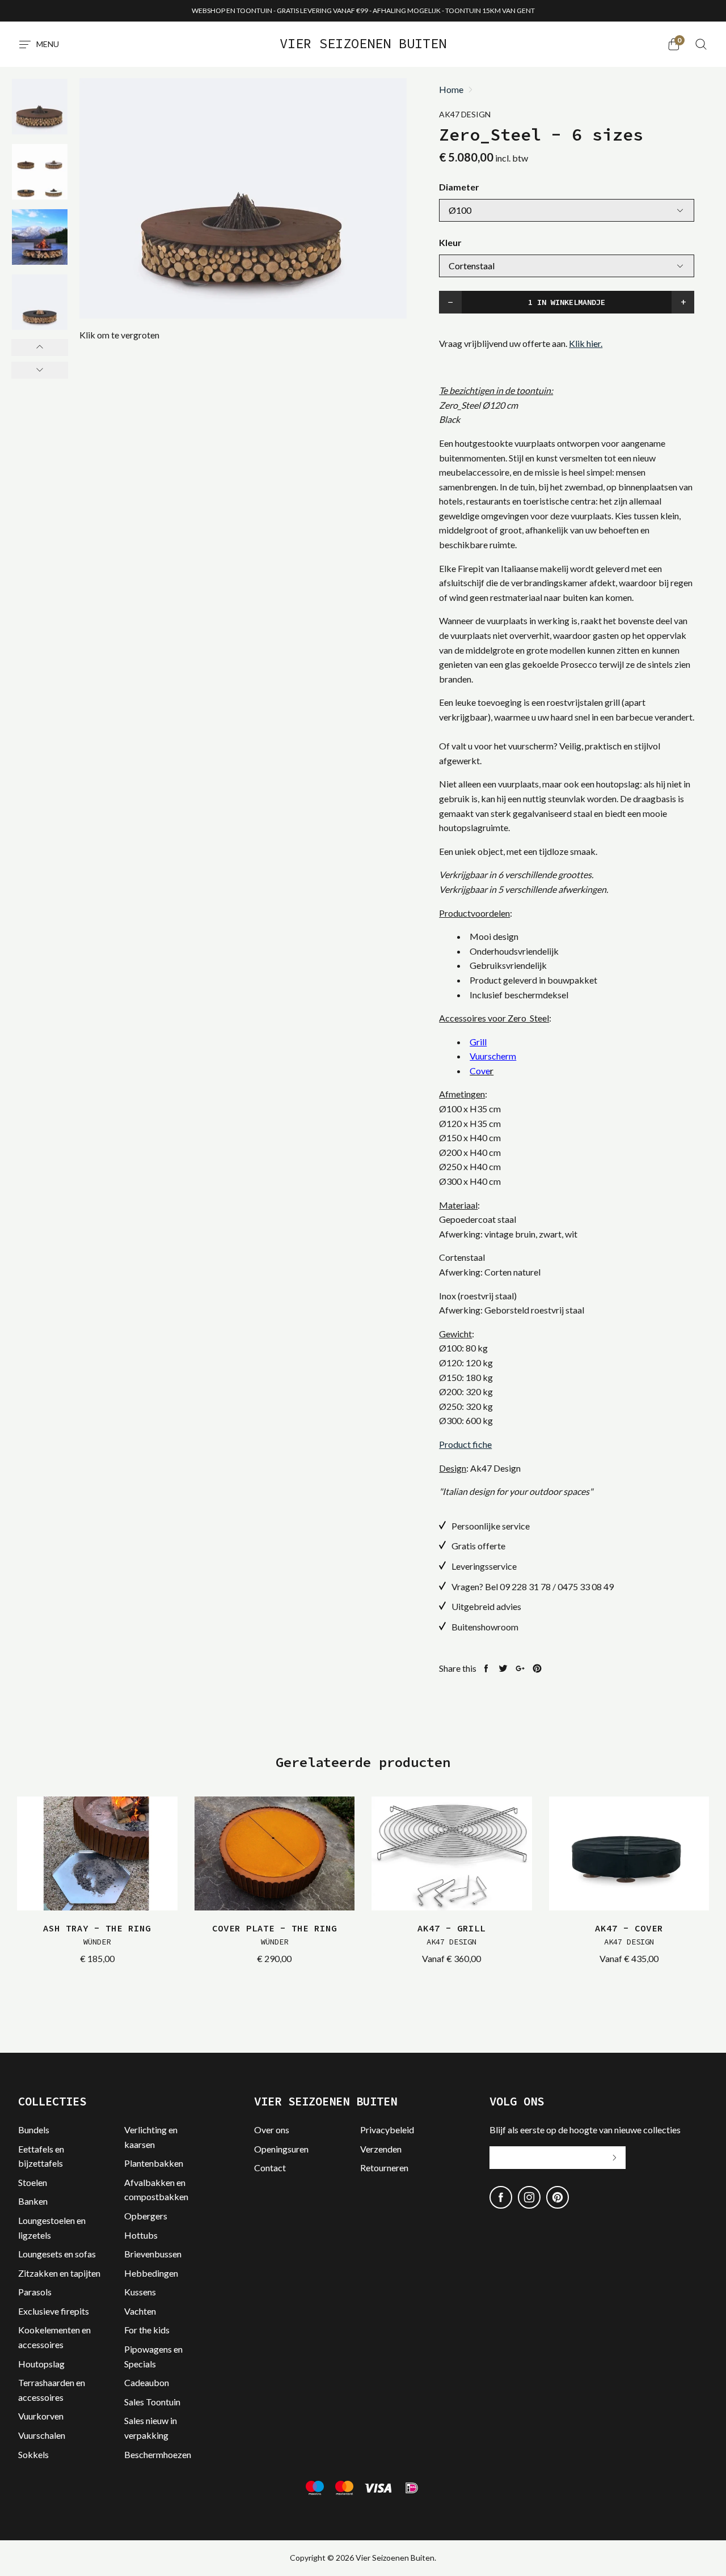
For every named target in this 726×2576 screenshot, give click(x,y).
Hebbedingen (151, 2273)
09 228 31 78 (525, 1586)
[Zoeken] (701, 44)
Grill (478, 1042)
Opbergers (146, 2216)
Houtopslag (41, 2364)
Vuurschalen (42, 2435)
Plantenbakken (154, 2163)
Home (451, 90)
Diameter (459, 187)
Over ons (272, 2130)
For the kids (147, 2330)
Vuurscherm (493, 1056)
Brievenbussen (153, 2254)
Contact (270, 2168)
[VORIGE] (40, 348)
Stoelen (33, 2182)
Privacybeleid (387, 2130)
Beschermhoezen (158, 2454)
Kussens (140, 2292)
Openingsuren (281, 2149)
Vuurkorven (41, 2416)
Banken (33, 2201)
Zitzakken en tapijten (59, 2273)
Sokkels (33, 2454)
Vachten (140, 2311)
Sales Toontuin (152, 2402)
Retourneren (384, 2168)
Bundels (34, 2130)
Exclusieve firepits (54, 2311)
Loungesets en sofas (57, 2254)
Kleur (450, 242)
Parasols (35, 2292)
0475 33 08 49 (586, 1586)
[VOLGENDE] (40, 370)
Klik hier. (586, 343)
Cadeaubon (147, 2382)
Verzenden (381, 2149)
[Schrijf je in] (614, 2158)
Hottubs (141, 2235)
